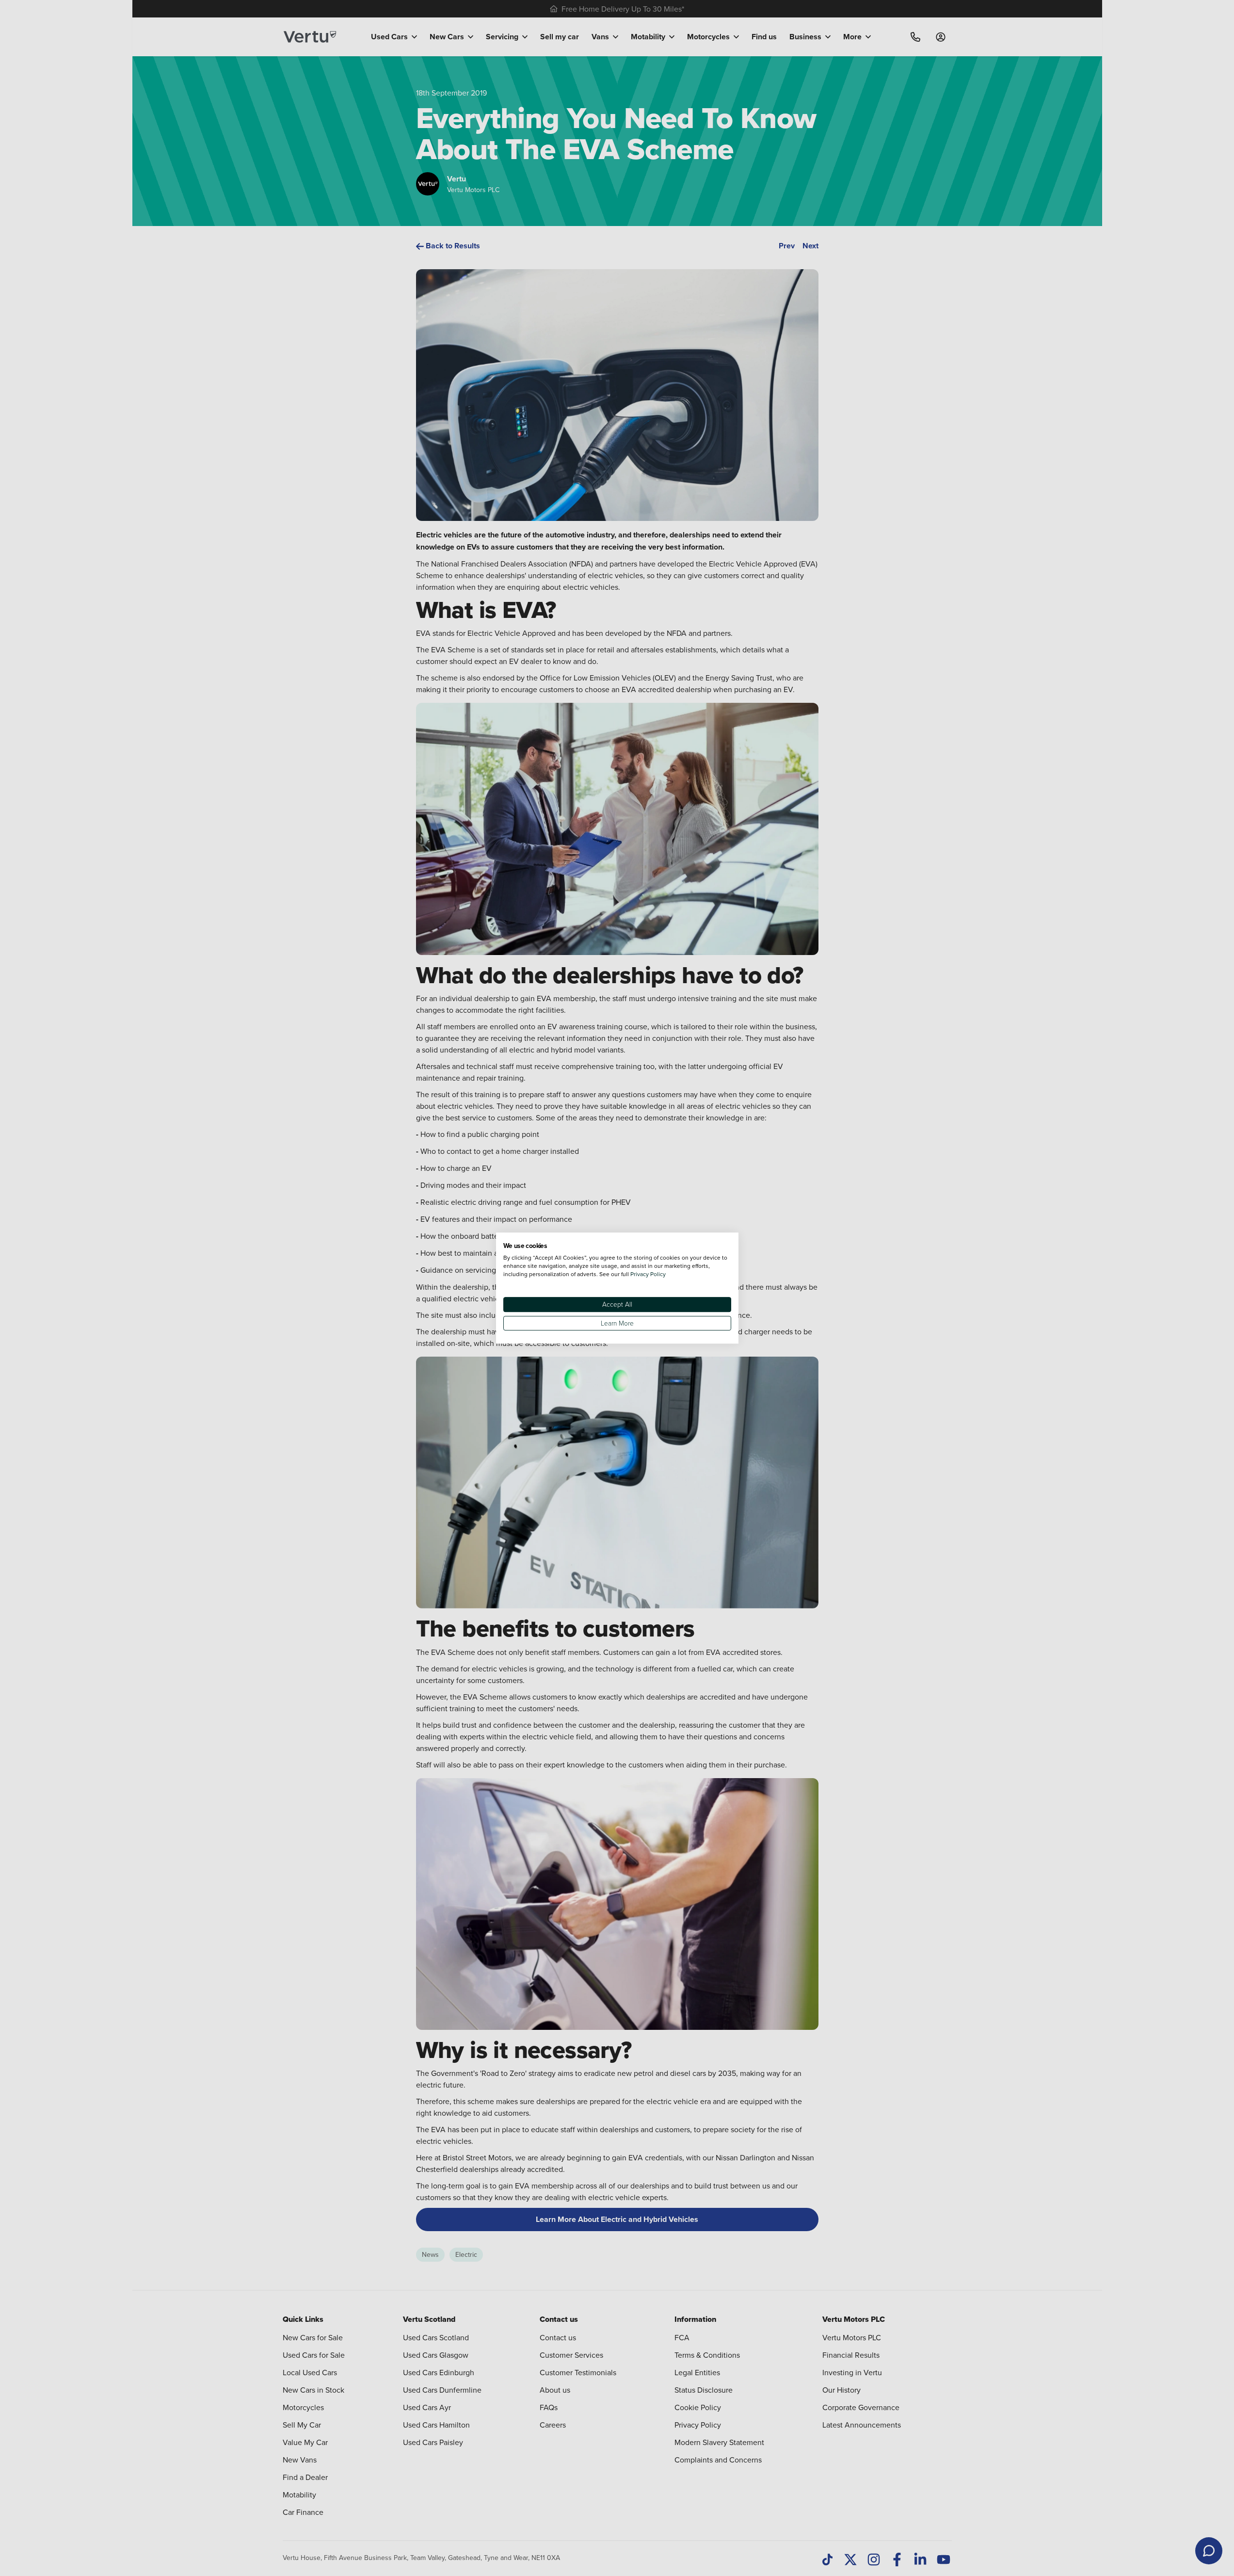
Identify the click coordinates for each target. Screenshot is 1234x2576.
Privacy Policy (648, 1274)
